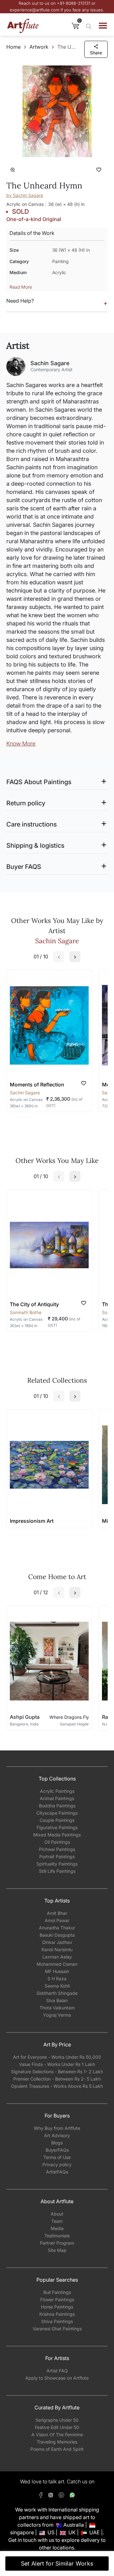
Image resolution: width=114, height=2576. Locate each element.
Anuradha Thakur (57, 1928)
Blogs (57, 2143)
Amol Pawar (57, 1920)
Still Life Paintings (57, 1871)
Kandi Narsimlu (57, 1949)
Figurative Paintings (57, 1827)
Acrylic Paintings (57, 1791)
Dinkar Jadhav (57, 1942)
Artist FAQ (57, 2371)
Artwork (39, 47)
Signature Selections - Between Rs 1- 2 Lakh (57, 2072)
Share (96, 53)
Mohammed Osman (57, 1964)
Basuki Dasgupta (57, 1935)
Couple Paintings (57, 1820)
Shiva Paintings (57, 2321)
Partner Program (57, 2243)
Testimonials (57, 2236)
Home (13, 47)
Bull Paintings (57, 2292)
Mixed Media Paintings (57, 1835)
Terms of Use (57, 2157)
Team (57, 2221)
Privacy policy (57, 2164)
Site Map (57, 2250)
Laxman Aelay (57, 1957)
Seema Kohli (57, 1986)
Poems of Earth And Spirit (57, 2449)
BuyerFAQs (57, 2150)
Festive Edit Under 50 (57, 2427)
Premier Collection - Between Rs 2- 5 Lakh (57, 2079)
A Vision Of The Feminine (57, 2435)
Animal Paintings (57, 1798)
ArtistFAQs (57, 2172)
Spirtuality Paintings (57, 1864)
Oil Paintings (57, 1842)
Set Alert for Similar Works (57, 2564)
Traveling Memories (57, 2442)
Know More (21, 744)
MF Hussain (57, 1971)
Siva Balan (57, 2000)
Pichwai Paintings (57, 1849)
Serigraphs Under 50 (57, 2420)
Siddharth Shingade (57, 1993)
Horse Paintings (57, 2307)
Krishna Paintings (57, 2314)
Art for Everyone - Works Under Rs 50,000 (57, 2057)
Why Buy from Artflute (57, 2128)
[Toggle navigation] (103, 26)
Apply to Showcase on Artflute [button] (57, 2378)
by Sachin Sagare (25, 195)
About (57, 2214)
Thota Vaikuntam (57, 2008)
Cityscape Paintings (57, 1813)
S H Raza (57, 1979)
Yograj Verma (57, 2015)
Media (57, 2228)
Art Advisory (57, 2135)
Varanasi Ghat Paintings (57, 2329)
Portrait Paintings (57, 1857)
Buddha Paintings (57, 1806)
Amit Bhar (57, 1913)
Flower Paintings (57, 2299)
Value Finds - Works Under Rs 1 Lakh (57, 2064)
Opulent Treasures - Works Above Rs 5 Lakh (57, 2086)
